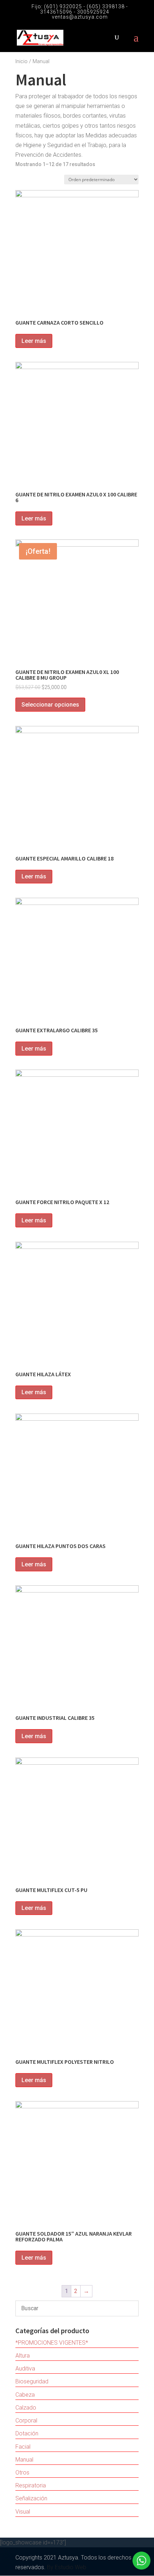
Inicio (21, 61)
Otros (22, 2473)
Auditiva (25, 2369)
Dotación (27, 2433)
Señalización (31, 2498)
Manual (24, 2460)
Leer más (34, 341)
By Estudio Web (67, 2567)
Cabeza (25, 2395)
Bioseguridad (32, 2381)
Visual (23, 2512)
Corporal (26, 2421)
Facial (23, 2447)
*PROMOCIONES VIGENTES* (52, 2343)
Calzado (26, 2408)
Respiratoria (31, 2485)
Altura (23, 2356)
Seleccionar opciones (50, 705)
